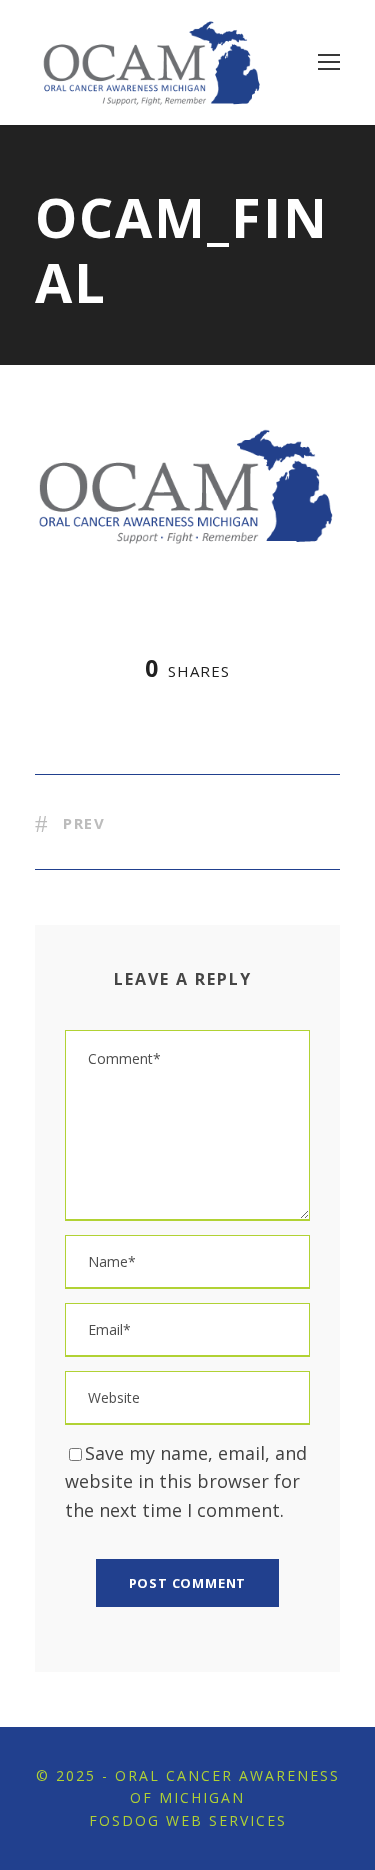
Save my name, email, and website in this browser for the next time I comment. (186, 1482)
